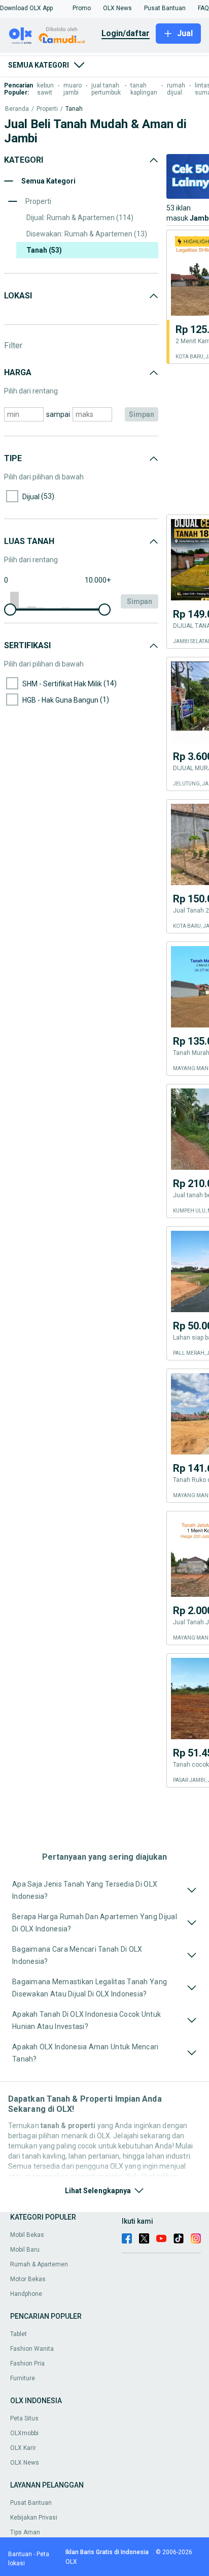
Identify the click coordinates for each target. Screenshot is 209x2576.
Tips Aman (25, 2532)
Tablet (19, 2334)
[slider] (10, 610)
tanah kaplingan (144, 89)
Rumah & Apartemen (39, 2264)
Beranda (17, 109)
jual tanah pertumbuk (106, 89)
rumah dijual (176, 89)
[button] (26, 8)
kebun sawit (45, 89)
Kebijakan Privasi (34, 2518)
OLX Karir (23, 2448)
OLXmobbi (24, 2433)
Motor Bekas (28, 2279)
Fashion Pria (27, 2363)
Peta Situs (24, 2418)
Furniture (23, 2378)
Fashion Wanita (32, 2349)
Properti (47, 109)
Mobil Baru (25, 2250)
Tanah (74, 109)
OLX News (25, 2463)
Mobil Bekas (27, 2235)
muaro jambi (73, 89)
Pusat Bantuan (31, 2503)
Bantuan (20, 2554)
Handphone (26, 2294)
